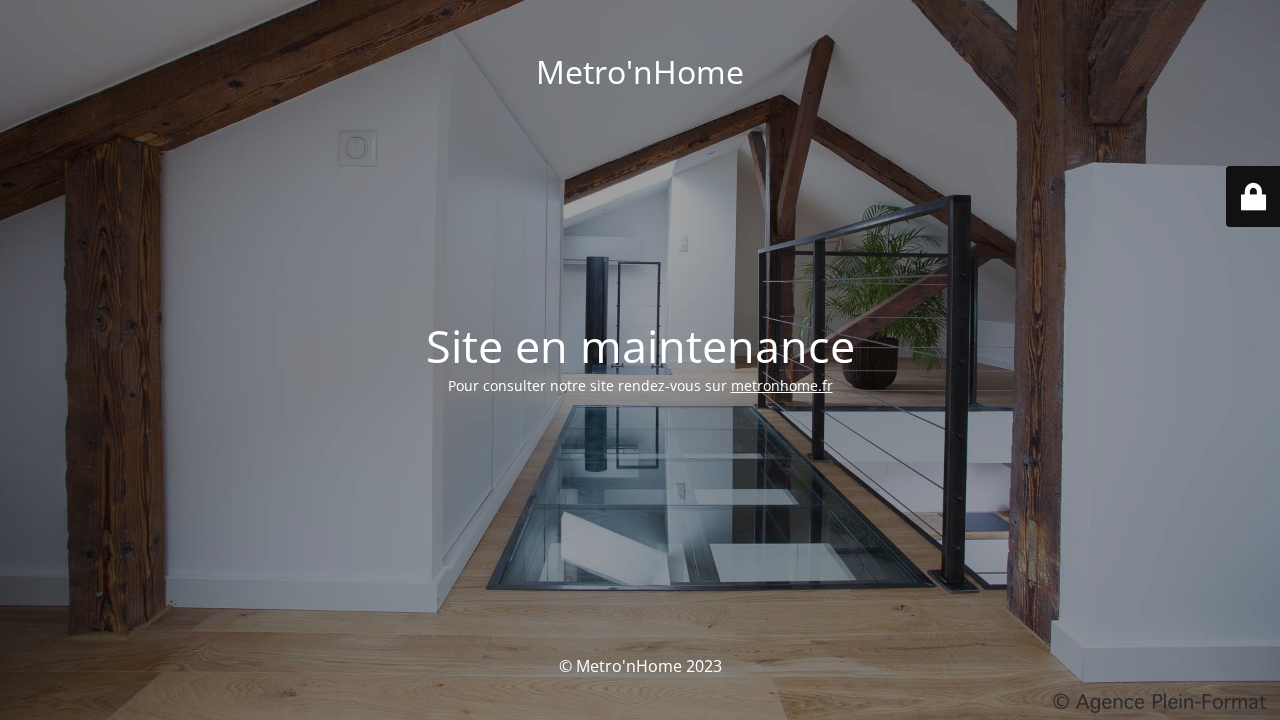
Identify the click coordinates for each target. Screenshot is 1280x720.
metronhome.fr (782, 385)
